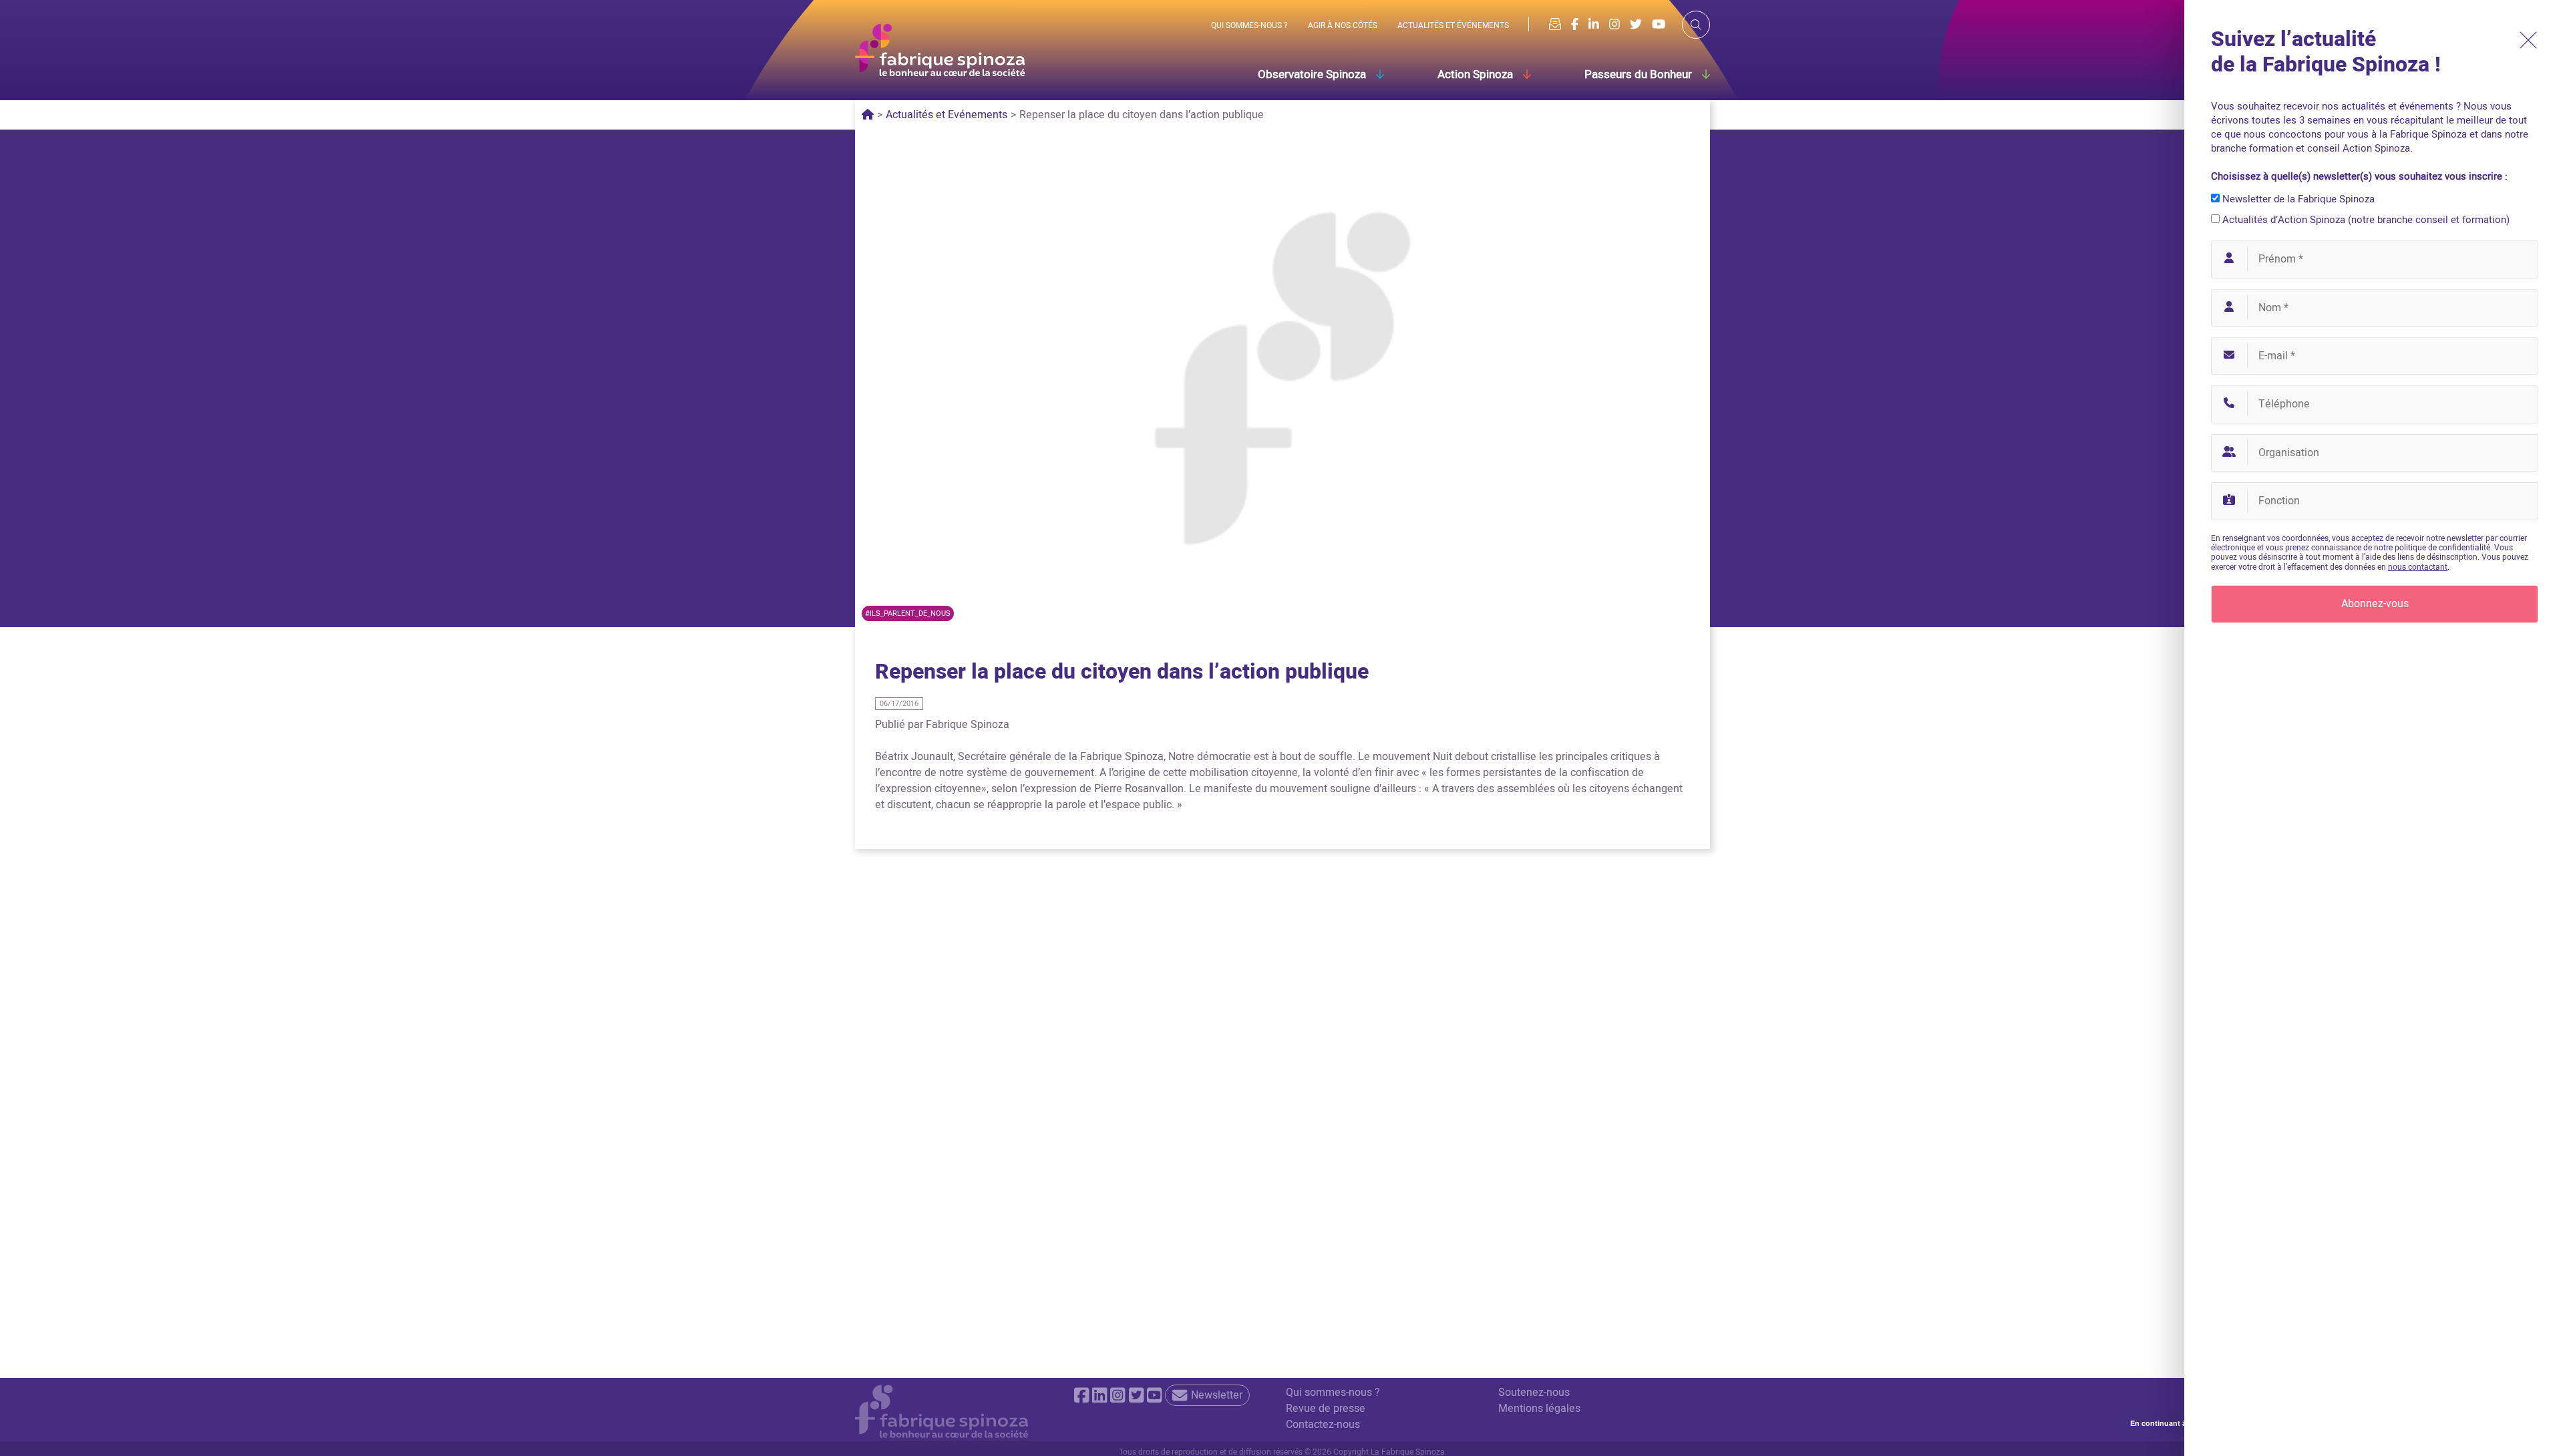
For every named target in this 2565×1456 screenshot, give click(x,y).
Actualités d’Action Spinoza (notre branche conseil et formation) (2365, 220)
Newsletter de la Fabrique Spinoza (2297, 199)
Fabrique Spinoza (968, 725)
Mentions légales (1539, 1409)
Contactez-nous (1323, 1425)
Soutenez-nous (1534, 1393)
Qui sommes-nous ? (1333, 1393)
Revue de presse (1326, 1409)
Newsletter (1217, 1395)
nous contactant (2418, 567)
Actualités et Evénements (947, 115)
